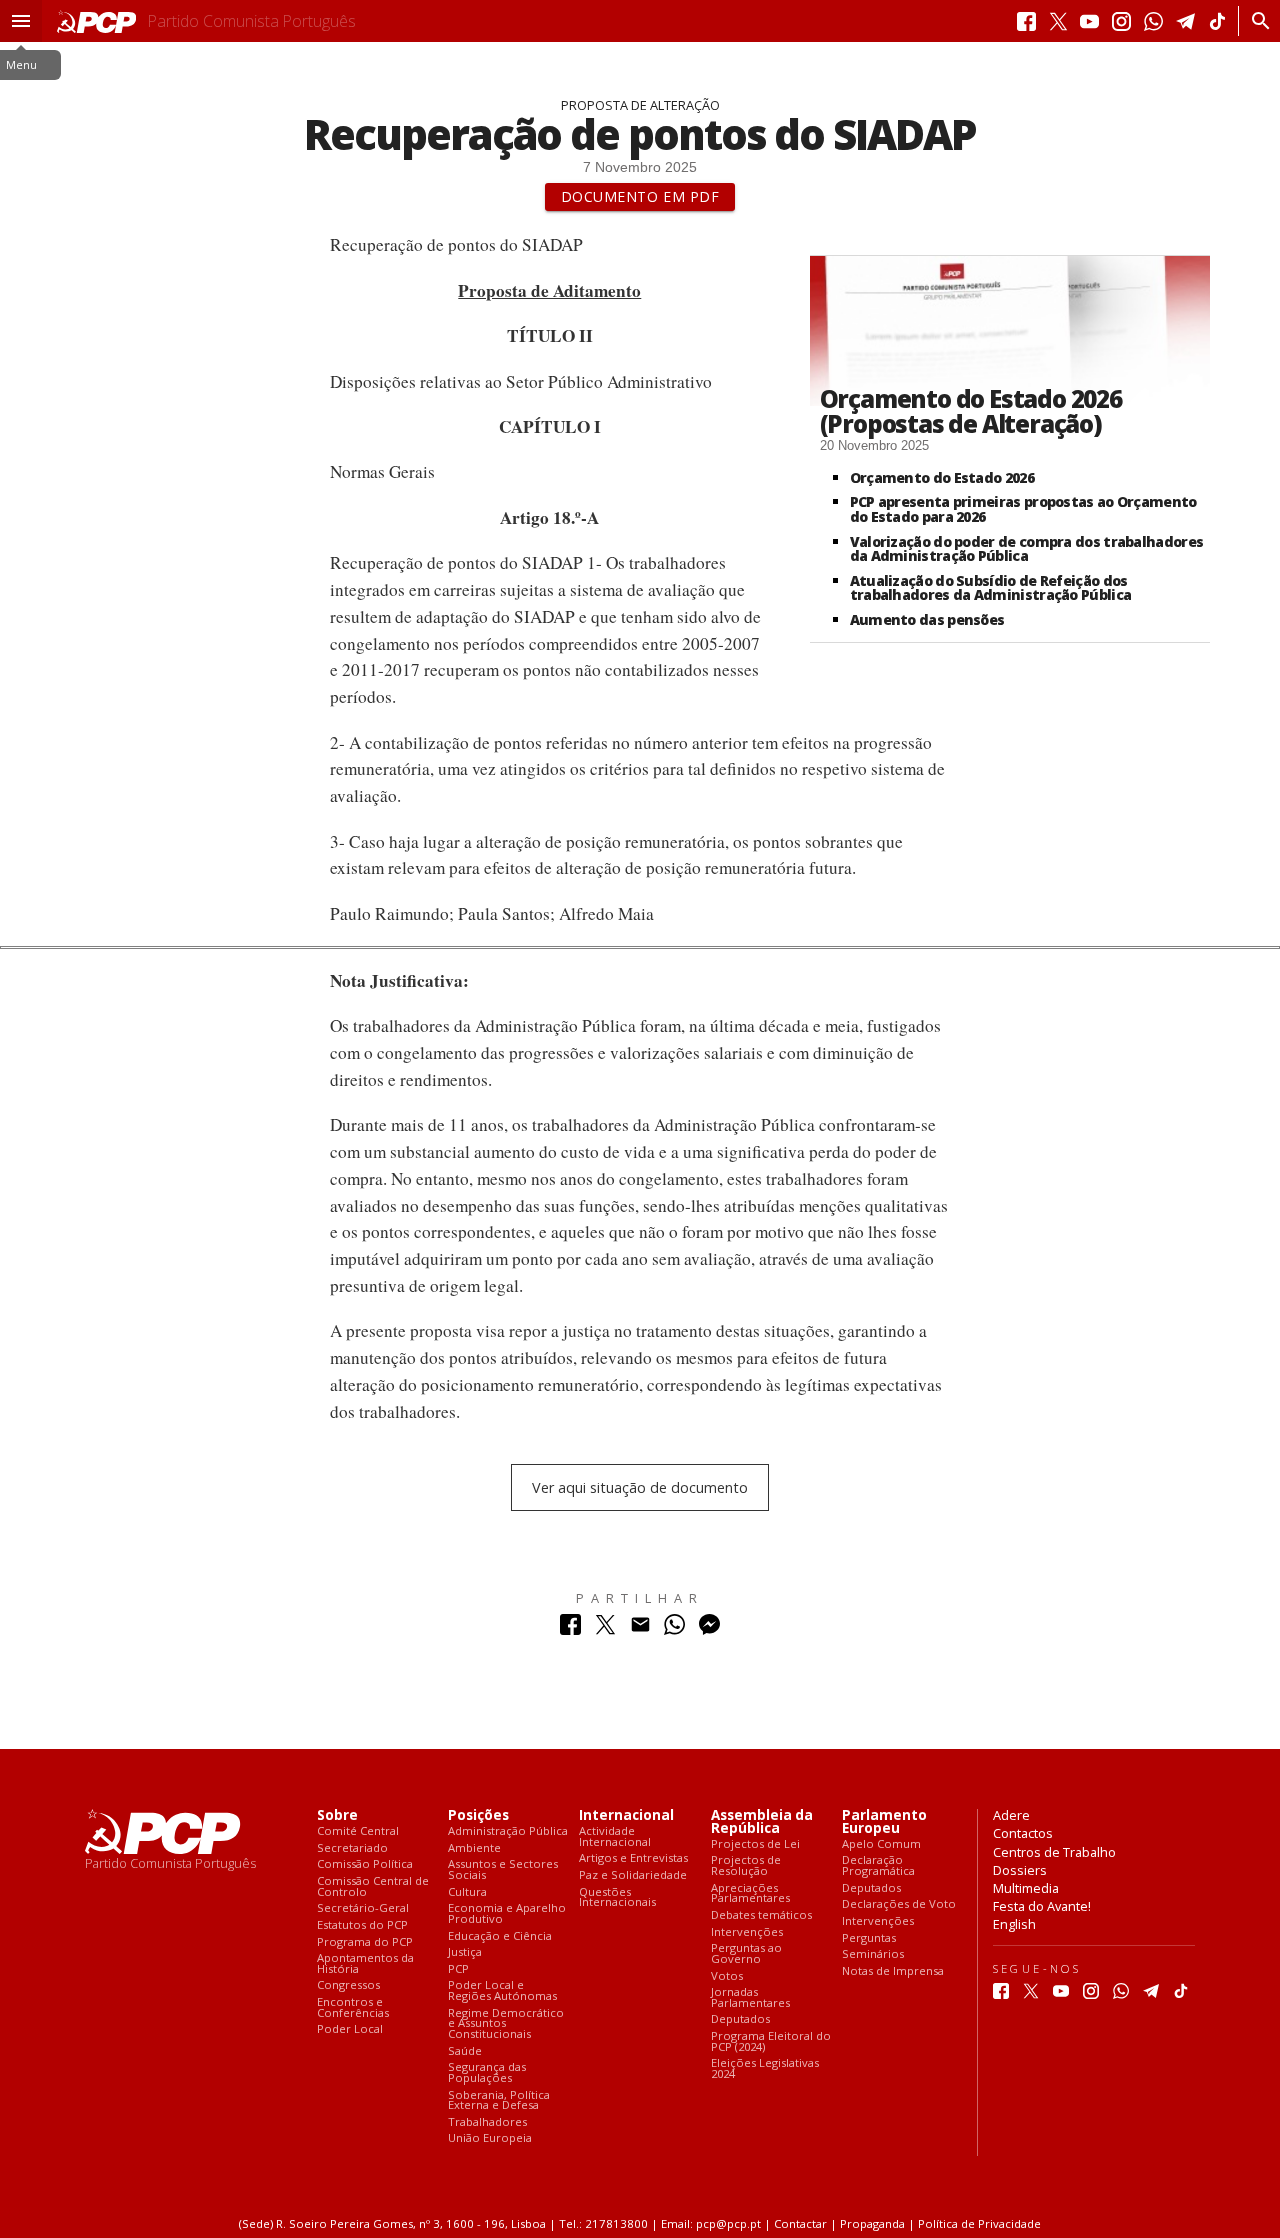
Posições (478, 1815)
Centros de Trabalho (1054, 1852)
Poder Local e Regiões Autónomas (502, 1990)
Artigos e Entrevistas (633, 1858)
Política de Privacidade (979, 2223)
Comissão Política (365, 1864)
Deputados (740, 2019)
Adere (1011, 1815)
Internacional (626, 1815)
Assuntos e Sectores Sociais (503, 1869)
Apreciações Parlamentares (750, 1893)
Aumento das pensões (927, 619)
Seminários (873, 1954)
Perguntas (869, 1938)
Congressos (348, 1985)
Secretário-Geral (363, 1908)
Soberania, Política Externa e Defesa (499, 2100)
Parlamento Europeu (884, 1822)
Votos (727, 1976)
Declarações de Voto (899, 1904)
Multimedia (1026, 1888)
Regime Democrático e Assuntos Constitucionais (506, 2024)
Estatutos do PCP (362, 1925)
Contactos (1023, 1833)
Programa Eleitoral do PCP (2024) (771, 2041)
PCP (458, 1969)
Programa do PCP (365, 1942)
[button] (21, 21)
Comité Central (358, 1831)
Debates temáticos (761, 1915)
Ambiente (474, 1848)
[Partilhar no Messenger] (709, 1629)
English (1014, 1924)
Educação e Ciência (500, 1936)
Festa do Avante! (1042, 1906)
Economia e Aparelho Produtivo (507, 1913)
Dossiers (1020, 1870)
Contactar (800, 2223)
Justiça (465, 1952)
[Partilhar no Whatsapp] (674, 1629)
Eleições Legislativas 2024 (765, 2068)
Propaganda (872, 2223)
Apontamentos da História (365, 1963)
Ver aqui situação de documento (640, 1487)
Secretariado (352, 1848)
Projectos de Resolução (746, 1865)
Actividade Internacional (615, 1836)
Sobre (337, 1815)
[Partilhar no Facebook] (570, 1629)
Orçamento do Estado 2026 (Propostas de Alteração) (971, 411)
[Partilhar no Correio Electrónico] (640, 1629)
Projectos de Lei (755, 1844)
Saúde (465, 2051)
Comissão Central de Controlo (373, 1886)
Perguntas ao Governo (746, 1953)
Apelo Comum (881, 1844)
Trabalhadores (487, 2122)
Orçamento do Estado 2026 (942, 477)
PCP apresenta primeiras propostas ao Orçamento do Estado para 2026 (1023, 509)
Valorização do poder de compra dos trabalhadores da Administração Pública (1027, 549)
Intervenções (747, 1932)
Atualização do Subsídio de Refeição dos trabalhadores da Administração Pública (991, 588)
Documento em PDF (640, 196)
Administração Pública (508, 1831)
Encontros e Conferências (353, 2007)
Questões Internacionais (617, 1897)
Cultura (467, 1892)
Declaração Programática (878, 1865)
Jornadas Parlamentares (750, 1997)
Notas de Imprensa (893, 1971)
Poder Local (350, 2029)
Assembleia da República (762, 1822)
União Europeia (490, 2138)
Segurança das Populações (487, 2072)
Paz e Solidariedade (633, 1875)
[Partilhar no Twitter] (605, 1629)
